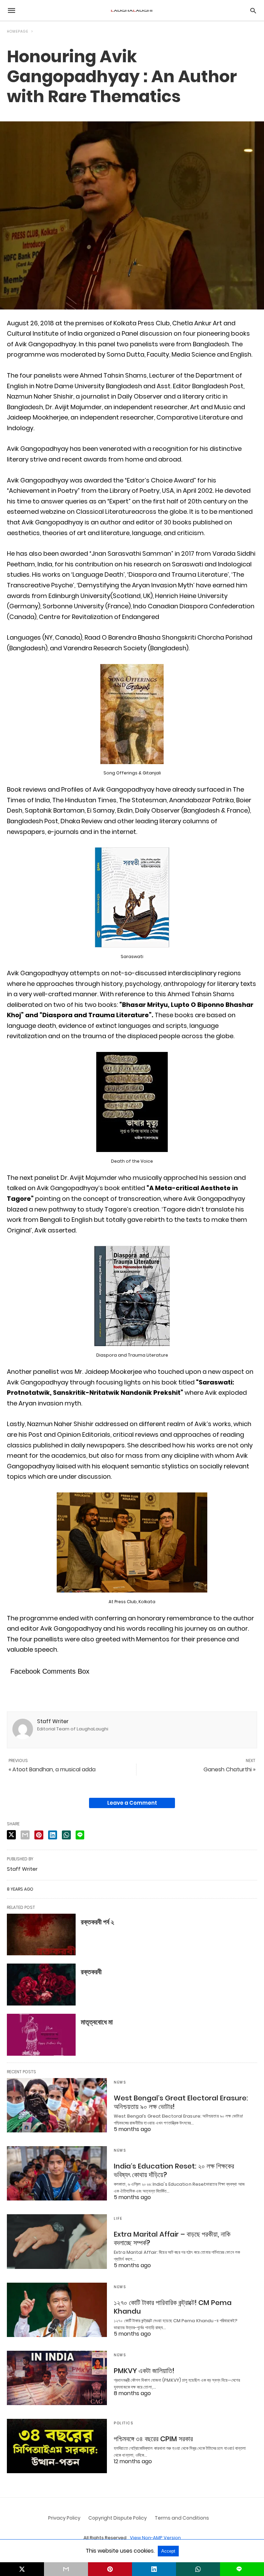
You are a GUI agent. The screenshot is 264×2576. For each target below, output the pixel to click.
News (120, 2082)
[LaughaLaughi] (132, 10)
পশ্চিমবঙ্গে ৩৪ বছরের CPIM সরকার (153, 2439)
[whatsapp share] (66, 1835)
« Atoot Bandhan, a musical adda (52, 1769)
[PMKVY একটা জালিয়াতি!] (57, 2378)
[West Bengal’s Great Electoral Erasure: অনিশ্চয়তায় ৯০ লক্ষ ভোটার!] (57, 2105)
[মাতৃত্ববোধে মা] (41, 2035)
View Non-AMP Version (155, 2538)
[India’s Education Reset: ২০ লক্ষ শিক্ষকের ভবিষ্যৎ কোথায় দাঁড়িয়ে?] (57, 2173)
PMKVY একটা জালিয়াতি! (144, 2371)
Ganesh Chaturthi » (229, 1769)
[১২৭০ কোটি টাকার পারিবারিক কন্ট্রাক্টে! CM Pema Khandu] (57, 2310)
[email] (66, 2569)
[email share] (25, 1835)
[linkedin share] (53, 1835)
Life (118, 2219)
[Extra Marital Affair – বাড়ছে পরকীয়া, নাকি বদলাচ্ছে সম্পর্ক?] (57, 2241)
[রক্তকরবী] (41, 1985)
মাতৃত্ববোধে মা (97, 2022)
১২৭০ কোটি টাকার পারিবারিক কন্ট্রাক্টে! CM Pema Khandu (173, 2307)
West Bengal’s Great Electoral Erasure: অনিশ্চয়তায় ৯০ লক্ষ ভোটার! (181, 2102)
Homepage (18, 31)
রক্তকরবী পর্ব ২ (97, 1922)
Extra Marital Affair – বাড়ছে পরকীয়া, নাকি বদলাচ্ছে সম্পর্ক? (172, 2238)
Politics (123, 2423)
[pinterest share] (39, 1835)
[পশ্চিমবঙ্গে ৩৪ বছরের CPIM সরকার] (57, 2446)
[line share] (80, 1835)
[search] (253, 10)
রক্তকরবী (91, 1972)
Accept (168, 2551)
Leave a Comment (132, 1803)
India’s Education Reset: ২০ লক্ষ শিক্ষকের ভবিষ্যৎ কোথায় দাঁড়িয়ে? (174, 2170)
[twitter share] (11, 1835)
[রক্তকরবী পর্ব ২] (41, 1935)
